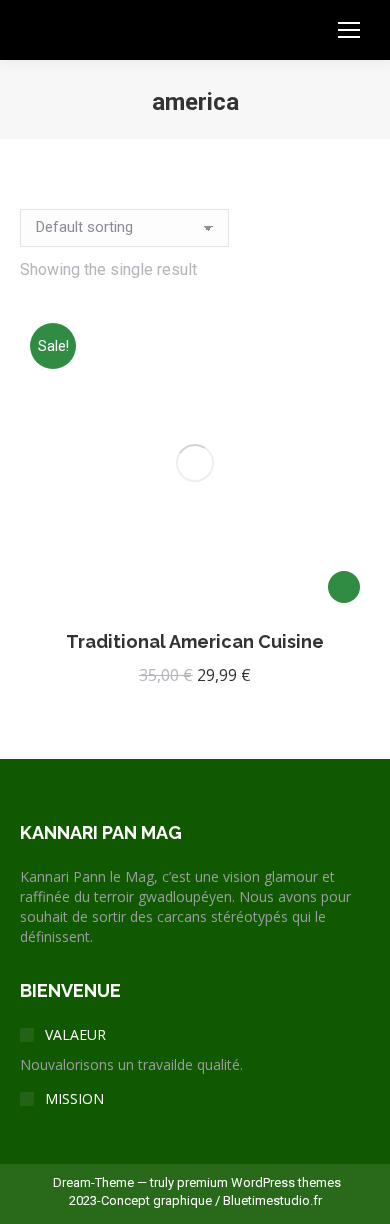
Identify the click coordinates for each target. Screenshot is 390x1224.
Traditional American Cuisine (195, 641)
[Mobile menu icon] (349, 30)
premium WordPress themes (259, 1182)
